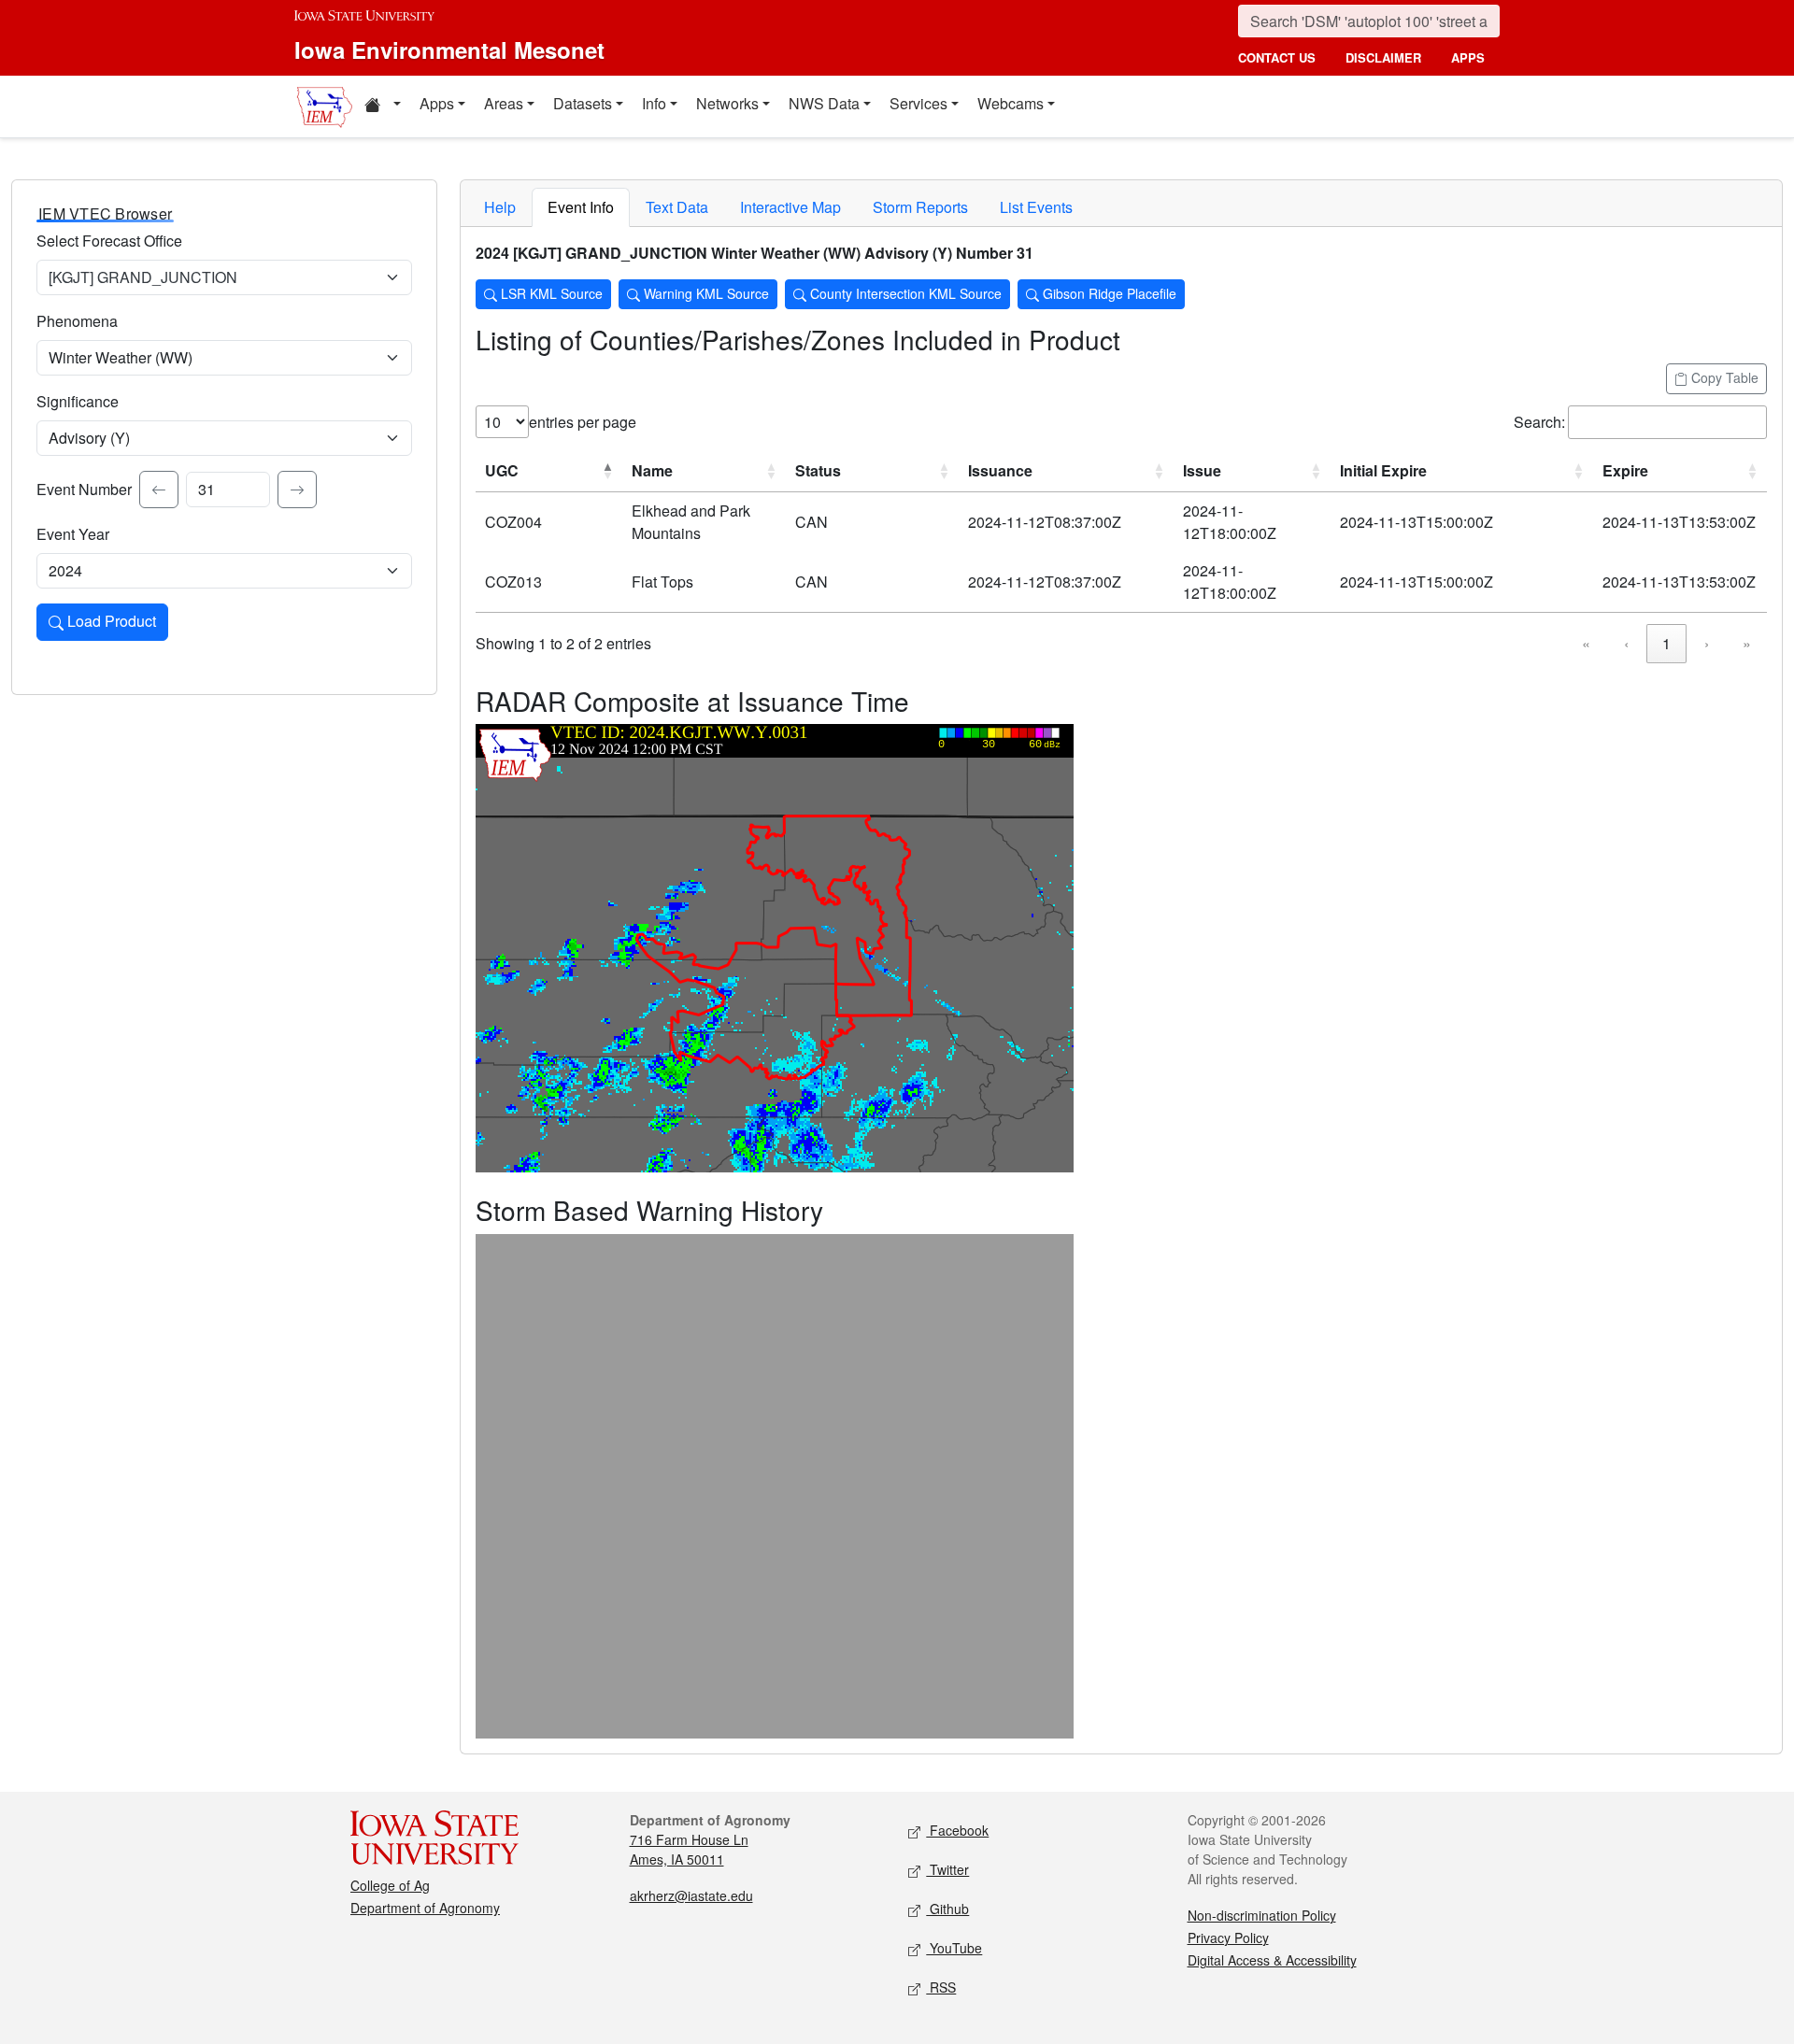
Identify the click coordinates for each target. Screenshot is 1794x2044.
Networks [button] (727, 103)
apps (1468, 57)
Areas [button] (504, 103)
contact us (1277, 57)
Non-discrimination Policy (1262, 1915)
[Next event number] (297, 490)
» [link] (1747, 643)
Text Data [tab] (677, 207)
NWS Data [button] (824, 103)
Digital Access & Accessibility (1272, 1960)
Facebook (957, 1830)
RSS (941, 1987)
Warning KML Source (705, 293)
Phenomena (77, 321)
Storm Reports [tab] (920, 207)
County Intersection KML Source (904, 293)
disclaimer (1383, 57)
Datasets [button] (583, 103)
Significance (78, 401)
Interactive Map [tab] (790, 207)
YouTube (954, 1948)
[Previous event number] (159, 490)
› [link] (1707, 643)
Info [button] (654, 103)
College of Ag (390, 1885)
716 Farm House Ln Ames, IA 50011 (689, 1849)
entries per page (583, 422)
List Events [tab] (1036, 207)
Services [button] (918, 103)
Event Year (73, 534)
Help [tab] (500, 207)
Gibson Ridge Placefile (1108, 293)
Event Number (84, 489)
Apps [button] (437, 103)
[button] (382, 106)
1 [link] (1666, 643)
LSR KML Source (550, 293)
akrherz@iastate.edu (691, 1895)
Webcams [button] (1011, 103)
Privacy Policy (1228, 1938)
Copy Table (1723, 377)
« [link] (1586, 643)
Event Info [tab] (581, 207)
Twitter (947, 1869)
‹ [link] (1626, 643)
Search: (1539, 422)
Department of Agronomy (425, 1908)
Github (947, 1909)
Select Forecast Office (109, 241)
